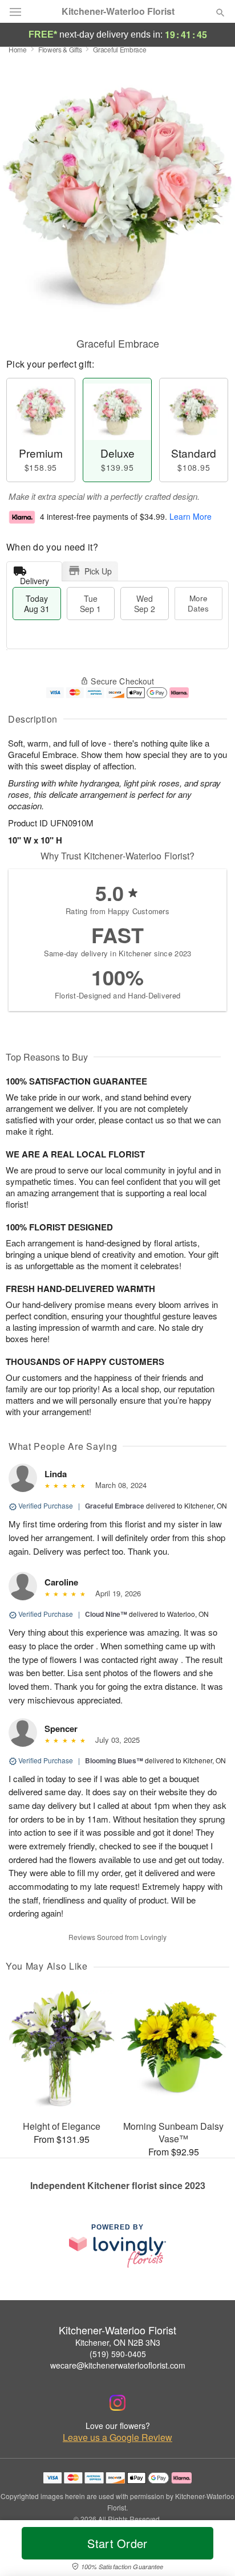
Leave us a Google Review (117, 2438)
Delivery (35, 578)
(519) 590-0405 (118, 2354)
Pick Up (98, 571)
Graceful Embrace (115, 1506)
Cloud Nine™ (106, 1614)
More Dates (198, 603)
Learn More (191, 516)
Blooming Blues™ (114, 1760)
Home (18, 49)
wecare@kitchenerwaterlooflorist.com (118, 2365)
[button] (211, 2550)
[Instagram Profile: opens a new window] (117, 2403)
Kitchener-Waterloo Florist (118, 11)
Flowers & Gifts (60, 49)
